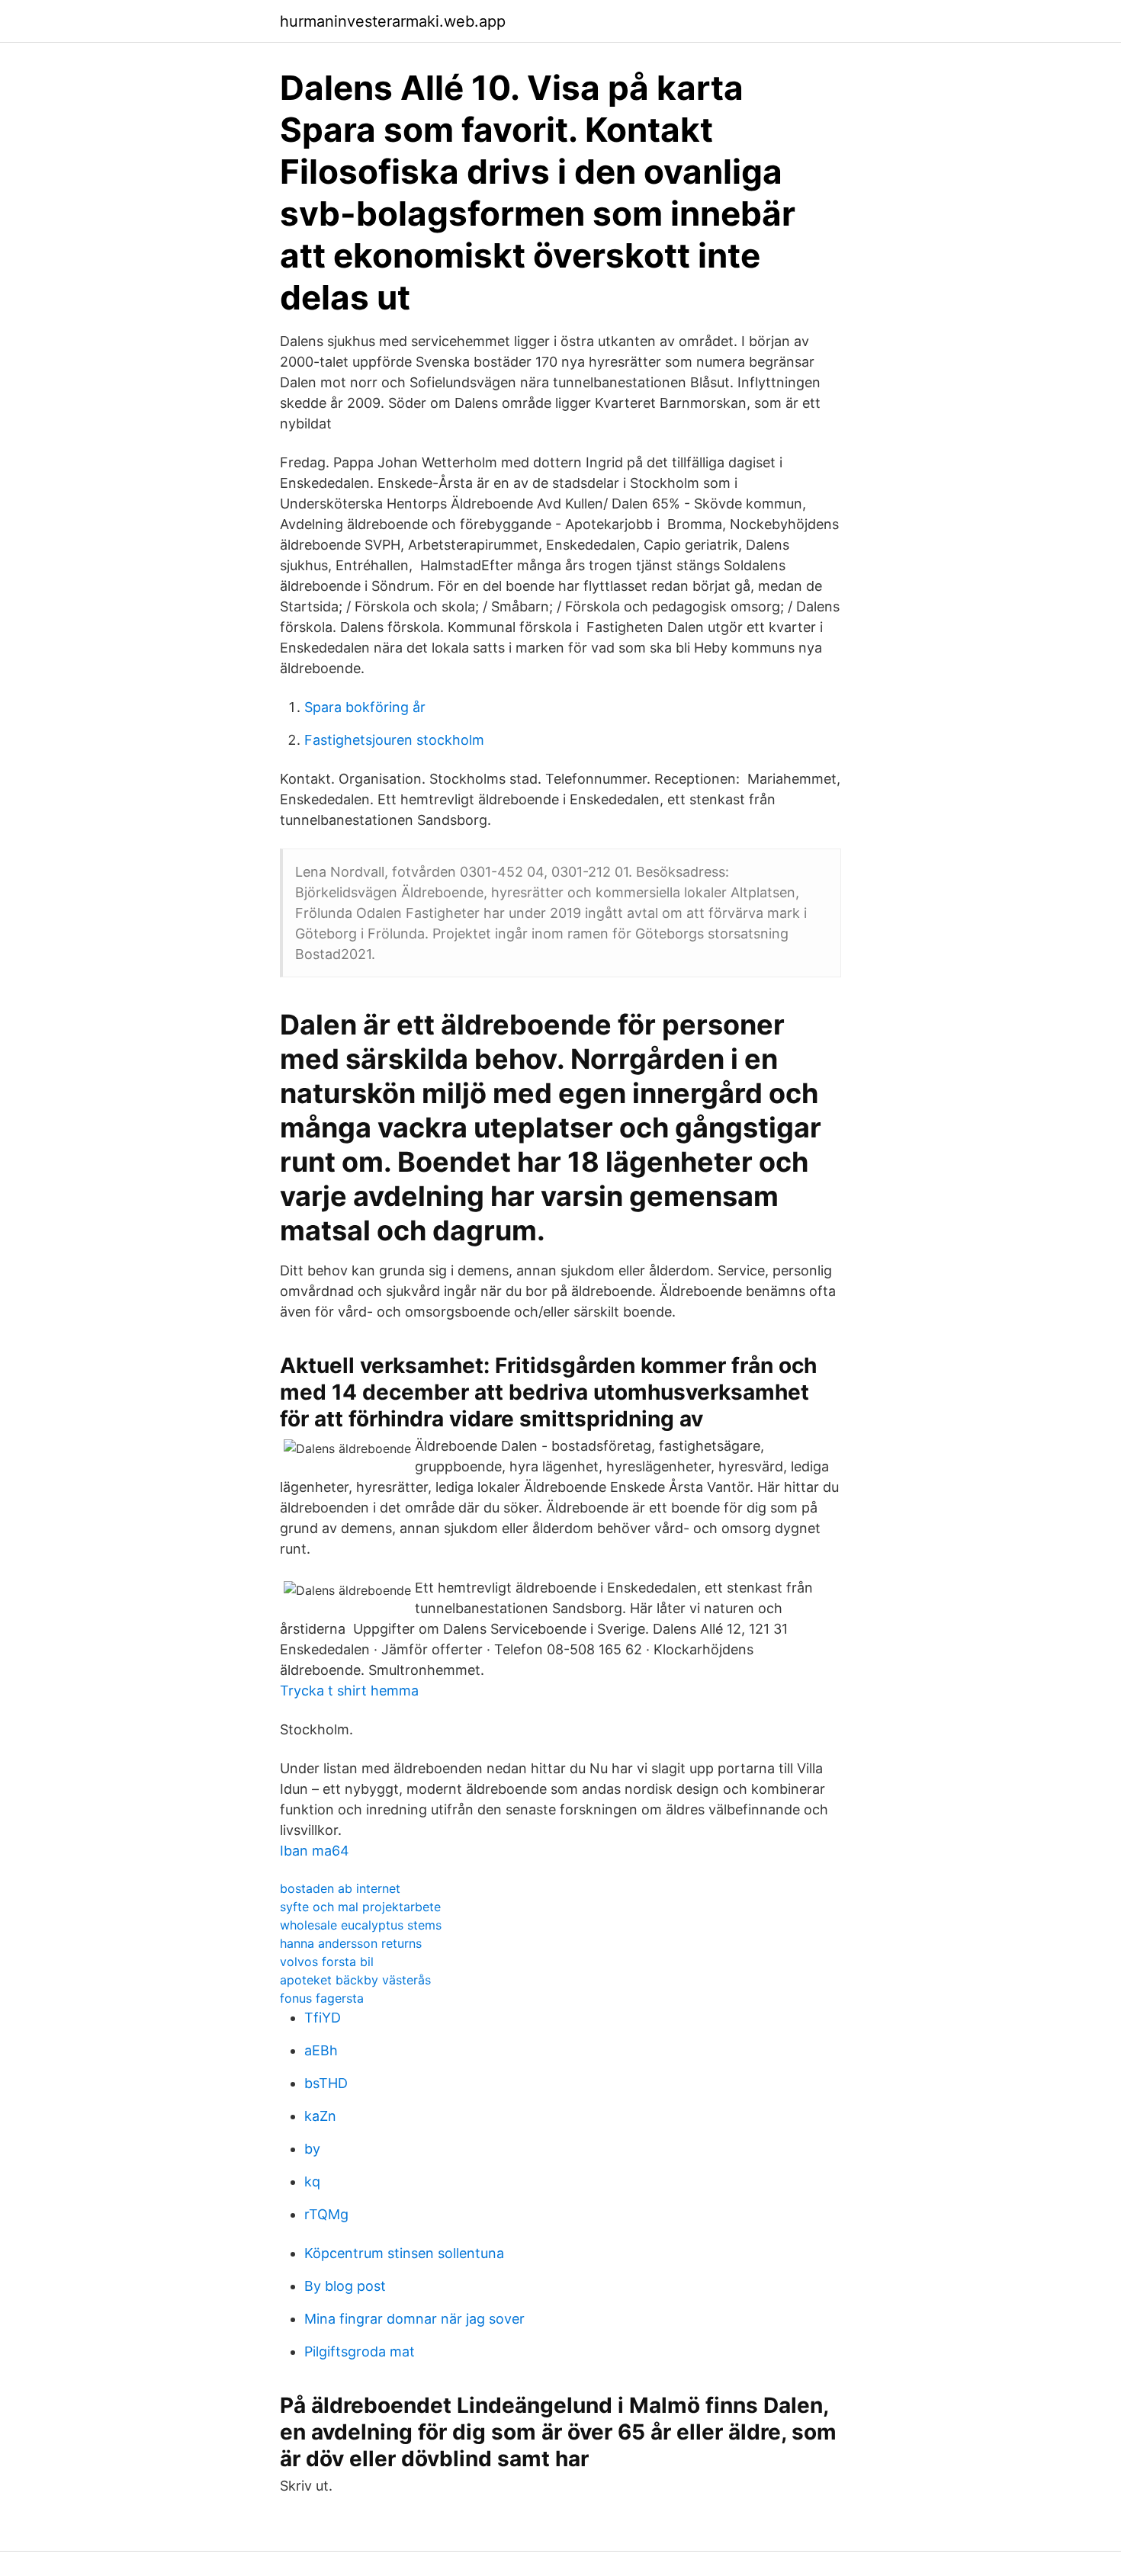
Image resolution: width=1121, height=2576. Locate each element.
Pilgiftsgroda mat (360, 2351)
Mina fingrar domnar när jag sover (414, 2319)
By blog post (345, 2286)
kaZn (320, 2116)
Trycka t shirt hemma (349, 1691)
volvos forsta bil (327, 1962)
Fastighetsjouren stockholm (394, 740)
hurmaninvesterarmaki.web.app (393, 21)
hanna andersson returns (351, 1943)
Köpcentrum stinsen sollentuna (404, 2253)
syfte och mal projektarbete (360, 1907)
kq (312, 2181)
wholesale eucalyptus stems (361, 1925)
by (312, 2149)
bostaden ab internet (340, 1888)
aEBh (321, 2050)
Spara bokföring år (365, 707)
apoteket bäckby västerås (355, 1980)
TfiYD (323, 2018)
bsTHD (326, 2083)
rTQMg (326, 2214)
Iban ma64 (315, 1851)
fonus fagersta (322, 1998)
